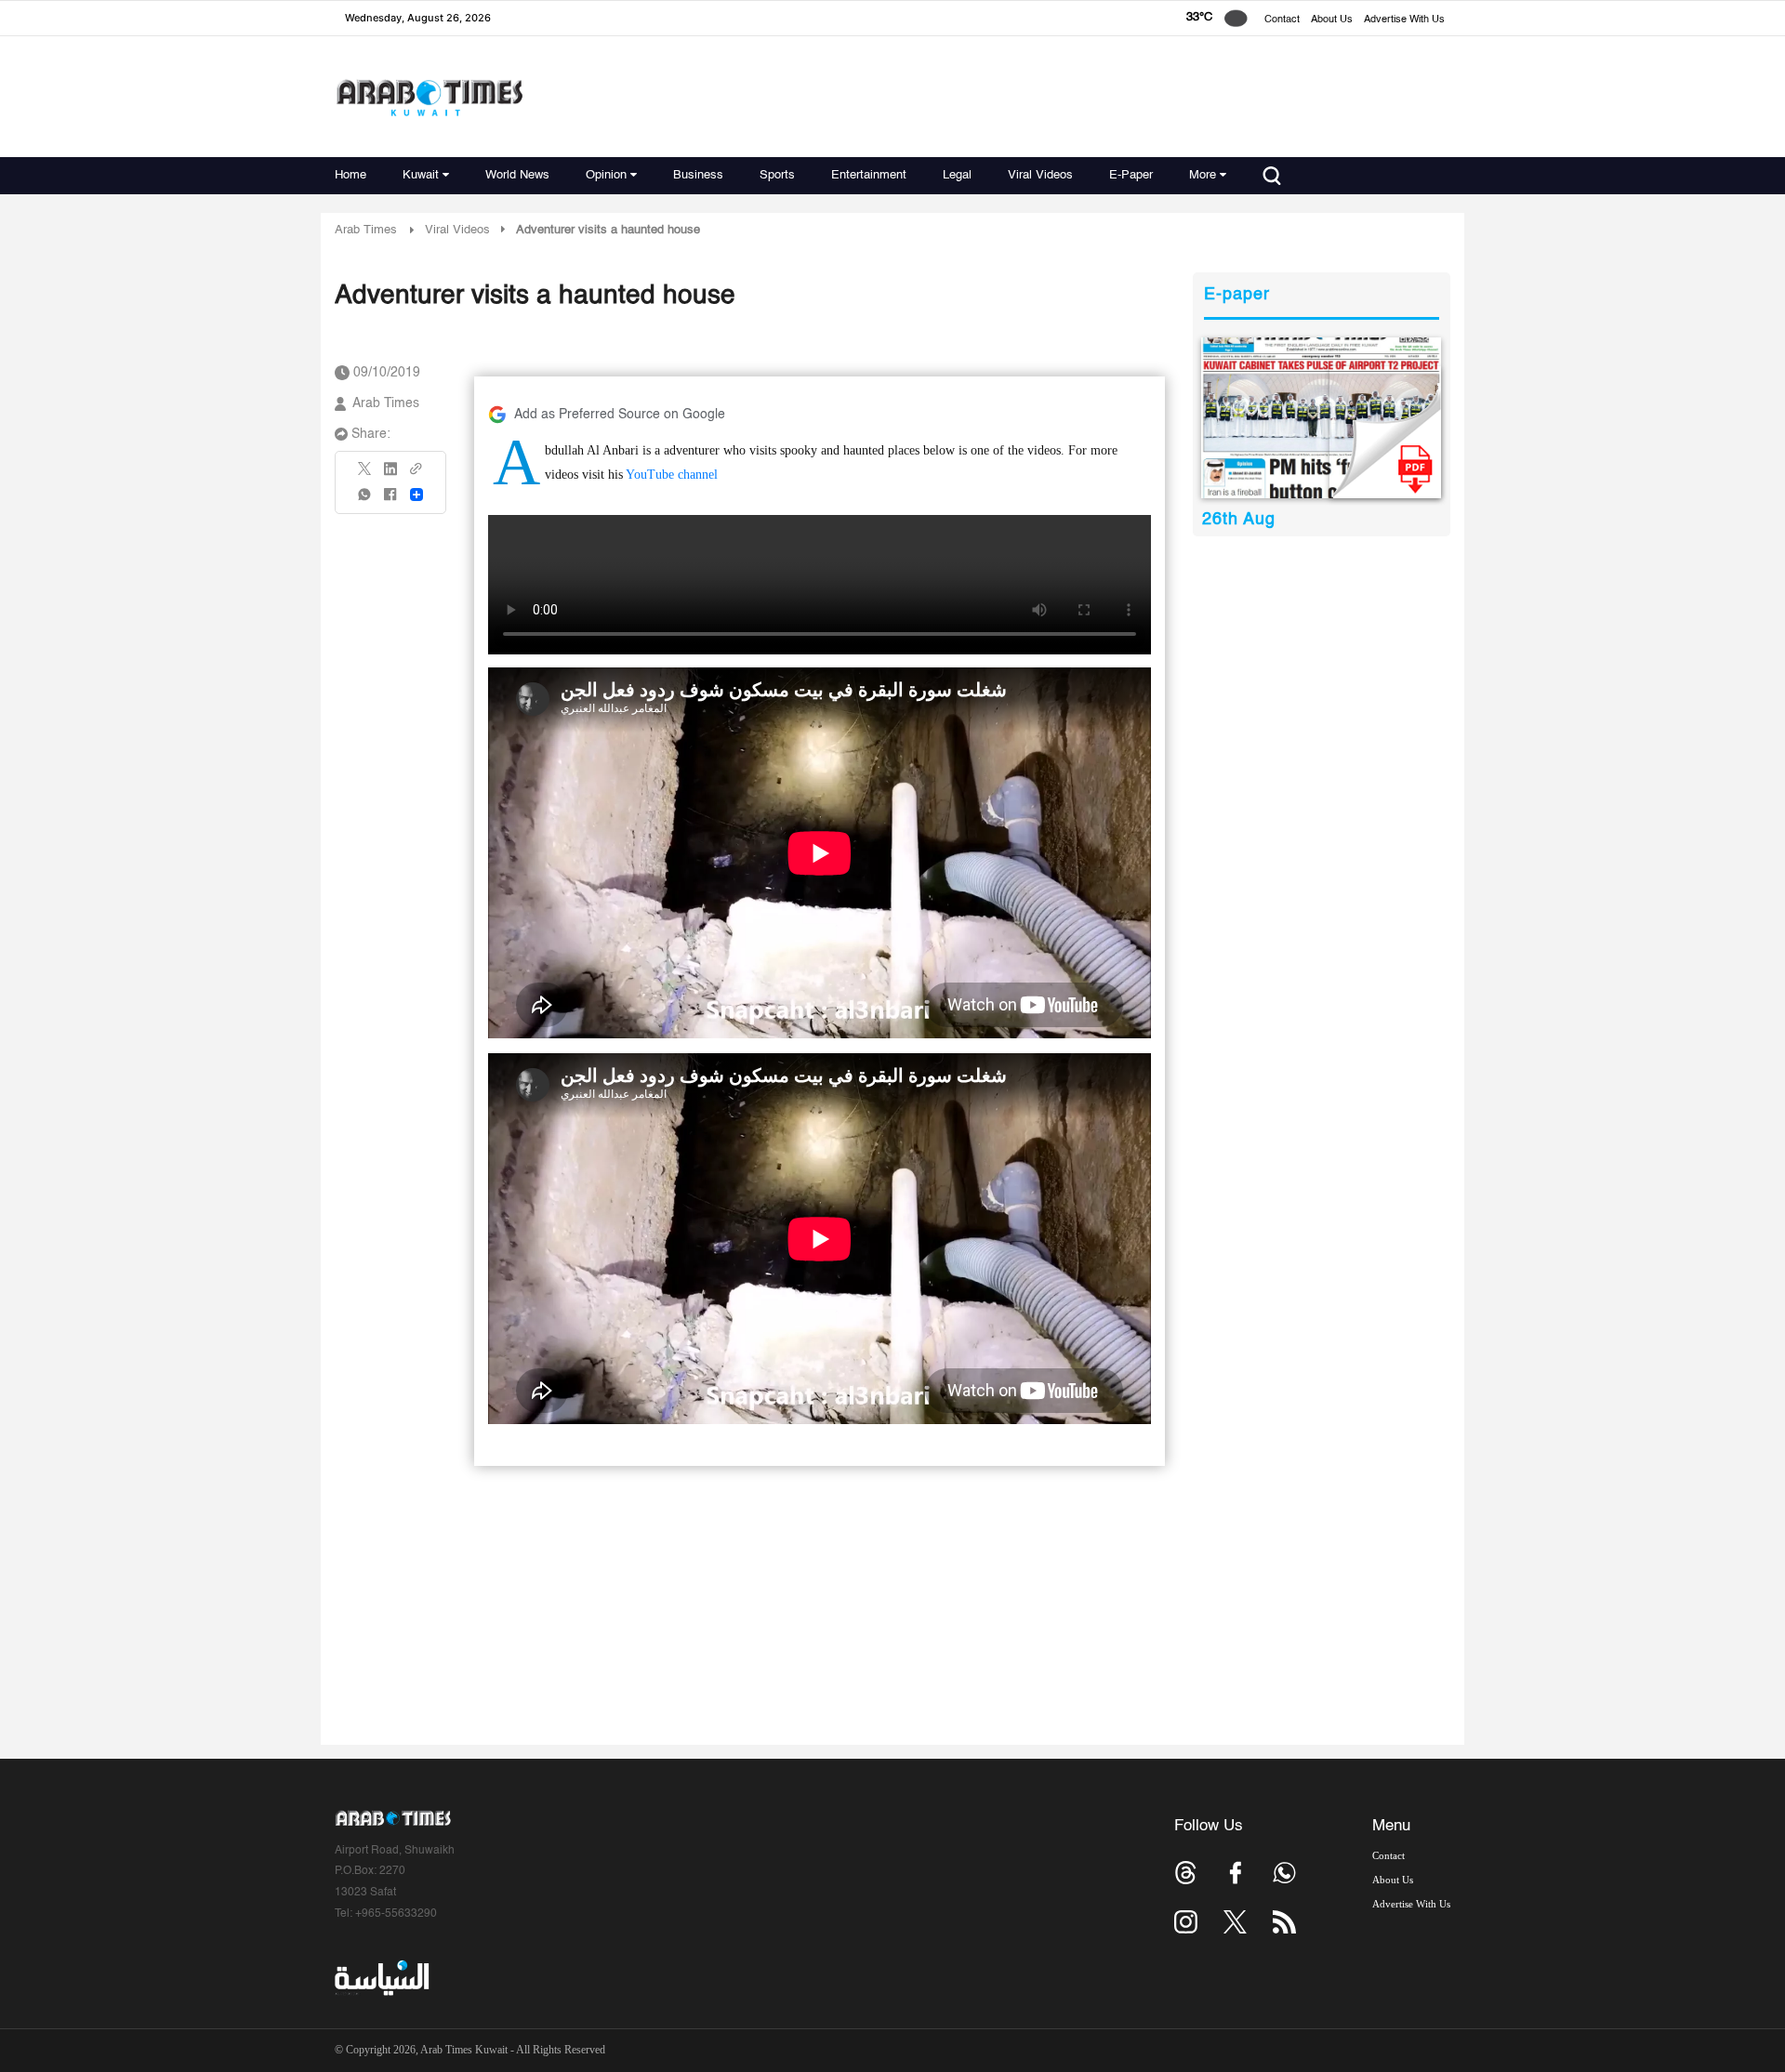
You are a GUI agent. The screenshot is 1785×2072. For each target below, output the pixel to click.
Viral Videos (1040, 175)
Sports (777, 175)
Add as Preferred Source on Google (620, 415)
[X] (365, 475)
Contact (1282, 20)
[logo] (429, 97)
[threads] (1186, 1873)
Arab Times (366, 230)
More (1203, 175)
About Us (1332, 20)
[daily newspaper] (1322, 418)
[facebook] (390, 501)
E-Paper (1131, 175)
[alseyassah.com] (381, 1978)
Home (350, 175)
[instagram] (1186, 1922)
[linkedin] (390, 475)
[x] (1235, 1922)
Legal (957, 175)
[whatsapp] (365, 501)
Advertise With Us (1404, 20)
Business (698, 175)
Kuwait (421, 175)
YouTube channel (672, 475)
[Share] (416, 495)
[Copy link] (416, 475)
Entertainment (869, 175)
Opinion (606, 175)
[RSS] (1284, 1922)
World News (517, 175)
